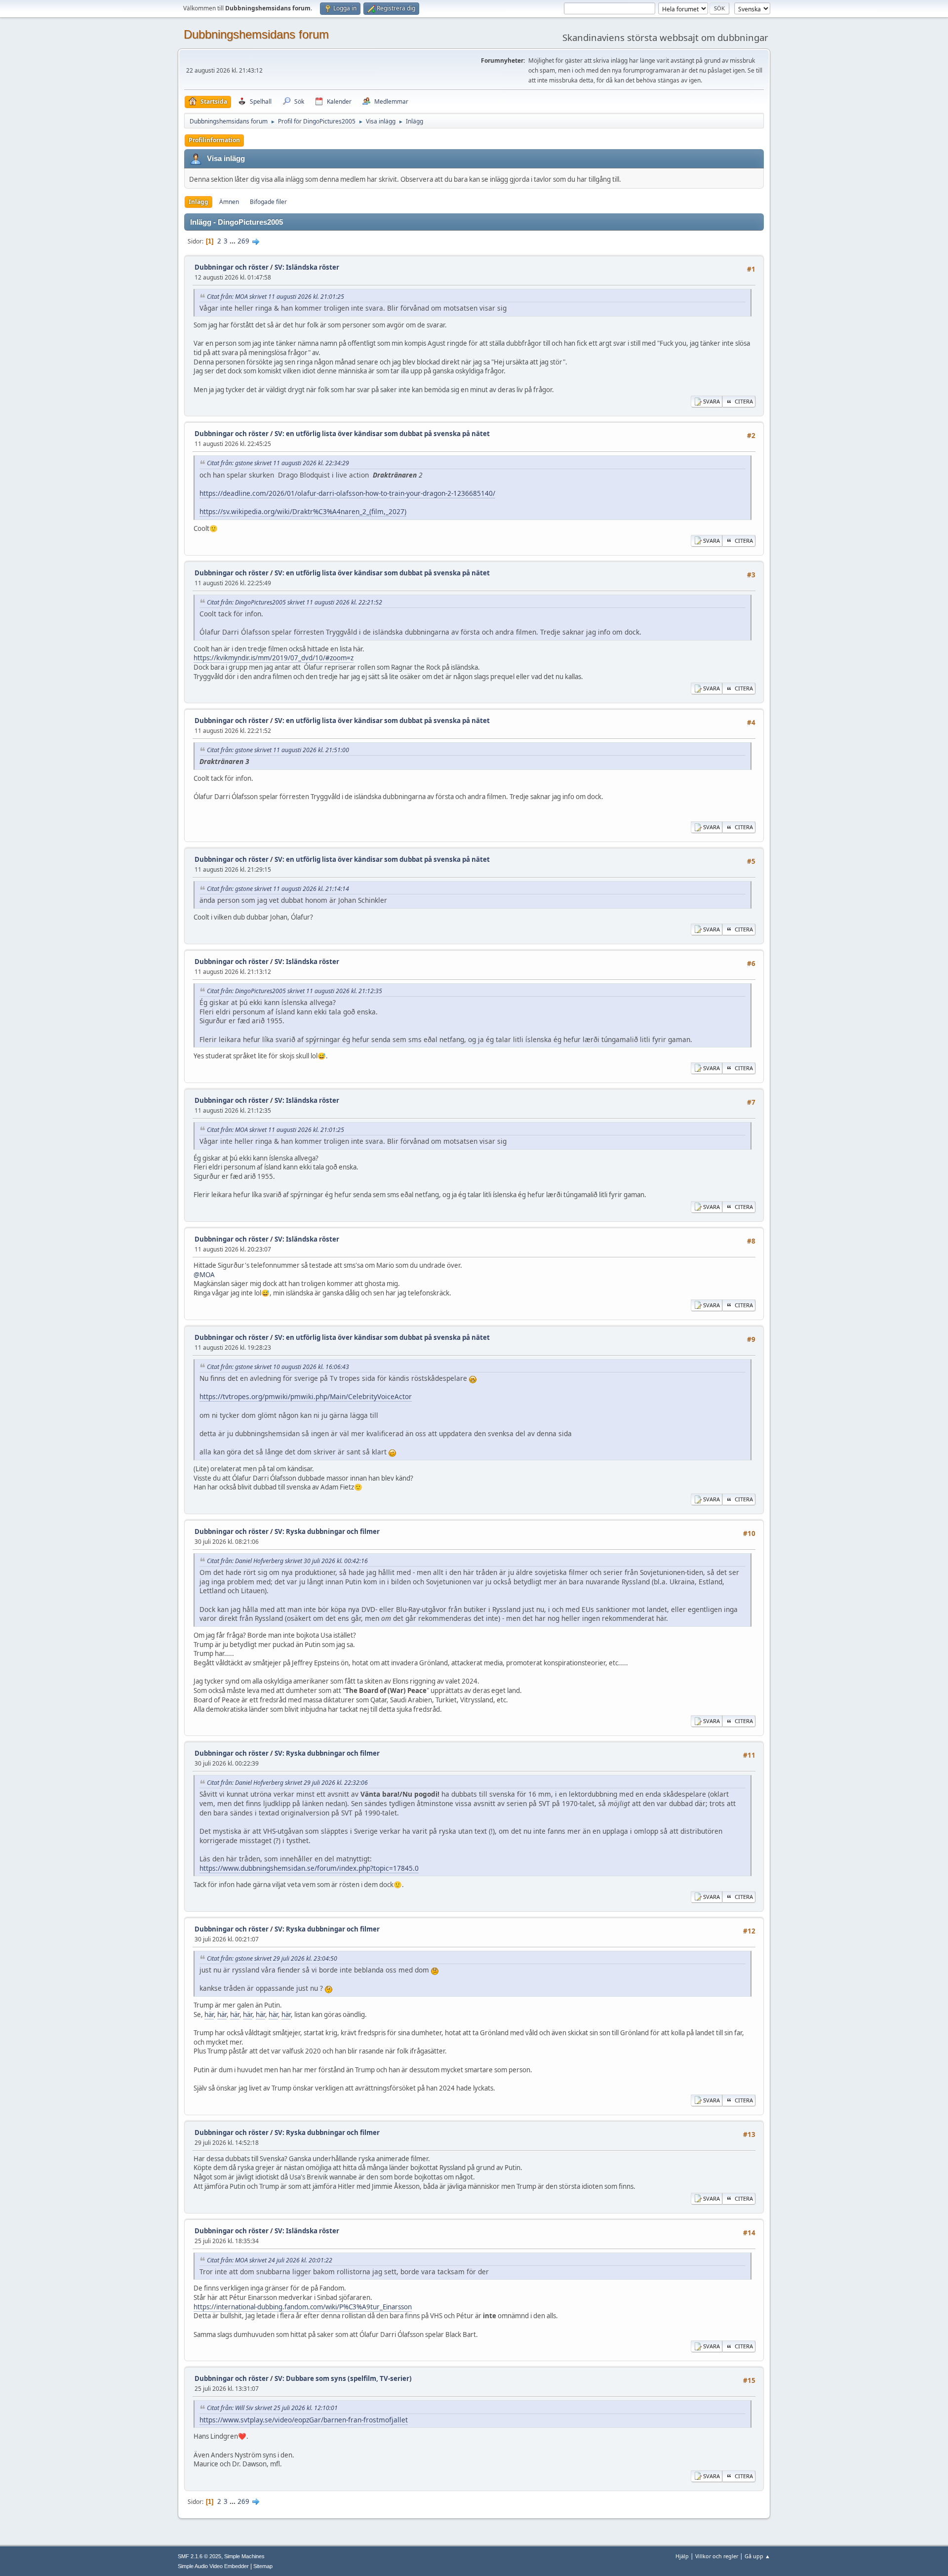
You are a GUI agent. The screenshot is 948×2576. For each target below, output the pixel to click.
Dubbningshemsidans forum (256, 34)
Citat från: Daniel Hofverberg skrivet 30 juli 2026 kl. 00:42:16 (287, 1561)
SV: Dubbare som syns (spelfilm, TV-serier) (343, 2378)
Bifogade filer (268, 202)
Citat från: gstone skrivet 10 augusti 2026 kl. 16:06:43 (278, 1367)
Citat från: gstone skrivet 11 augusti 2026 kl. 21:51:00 (278, 750)
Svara (711, 401)
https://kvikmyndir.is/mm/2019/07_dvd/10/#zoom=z (274, 658)
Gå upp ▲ (757, 2556)
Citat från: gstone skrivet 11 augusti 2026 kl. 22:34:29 (278, 463)
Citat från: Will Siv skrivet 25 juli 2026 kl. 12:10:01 (272, 2408)
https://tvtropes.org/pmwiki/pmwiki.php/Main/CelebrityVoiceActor (306, 1396)
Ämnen (229, 202)
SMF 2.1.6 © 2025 (199, 2556)
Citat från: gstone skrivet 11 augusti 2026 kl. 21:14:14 (278, 889)
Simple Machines (244, 2556)
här (209, 2014)
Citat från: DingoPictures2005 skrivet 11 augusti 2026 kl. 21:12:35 (295, 991)
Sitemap (263, 2566)
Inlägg (198, 202)
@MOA (204, 1275)
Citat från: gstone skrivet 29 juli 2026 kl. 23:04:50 (272, 1958)
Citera (744, 401)
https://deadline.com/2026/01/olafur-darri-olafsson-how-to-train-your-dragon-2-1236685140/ (347, 493)
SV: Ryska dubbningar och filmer (327, 1531)
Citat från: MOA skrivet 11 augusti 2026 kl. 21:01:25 (276, 297)
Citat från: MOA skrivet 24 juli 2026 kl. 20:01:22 (270, 2260)
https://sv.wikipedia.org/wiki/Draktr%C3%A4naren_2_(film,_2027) (303, 511)
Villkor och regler (717, 2556)
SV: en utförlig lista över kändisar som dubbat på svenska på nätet (382, 434)
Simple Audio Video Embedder (213, 2566)
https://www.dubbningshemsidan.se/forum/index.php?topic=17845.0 (309, 1868)
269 (243, 241)
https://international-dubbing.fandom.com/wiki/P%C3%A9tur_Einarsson (303, 2307)
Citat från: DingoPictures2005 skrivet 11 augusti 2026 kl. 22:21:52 (295, 602)
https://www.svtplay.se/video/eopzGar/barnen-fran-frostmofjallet (304, 2420)
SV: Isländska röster (307, 267)
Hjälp (682, 2556)
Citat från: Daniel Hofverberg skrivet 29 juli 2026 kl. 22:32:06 (287, 1783)
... (233, 241)
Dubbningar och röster (232, 267)
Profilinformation (214, 140)
